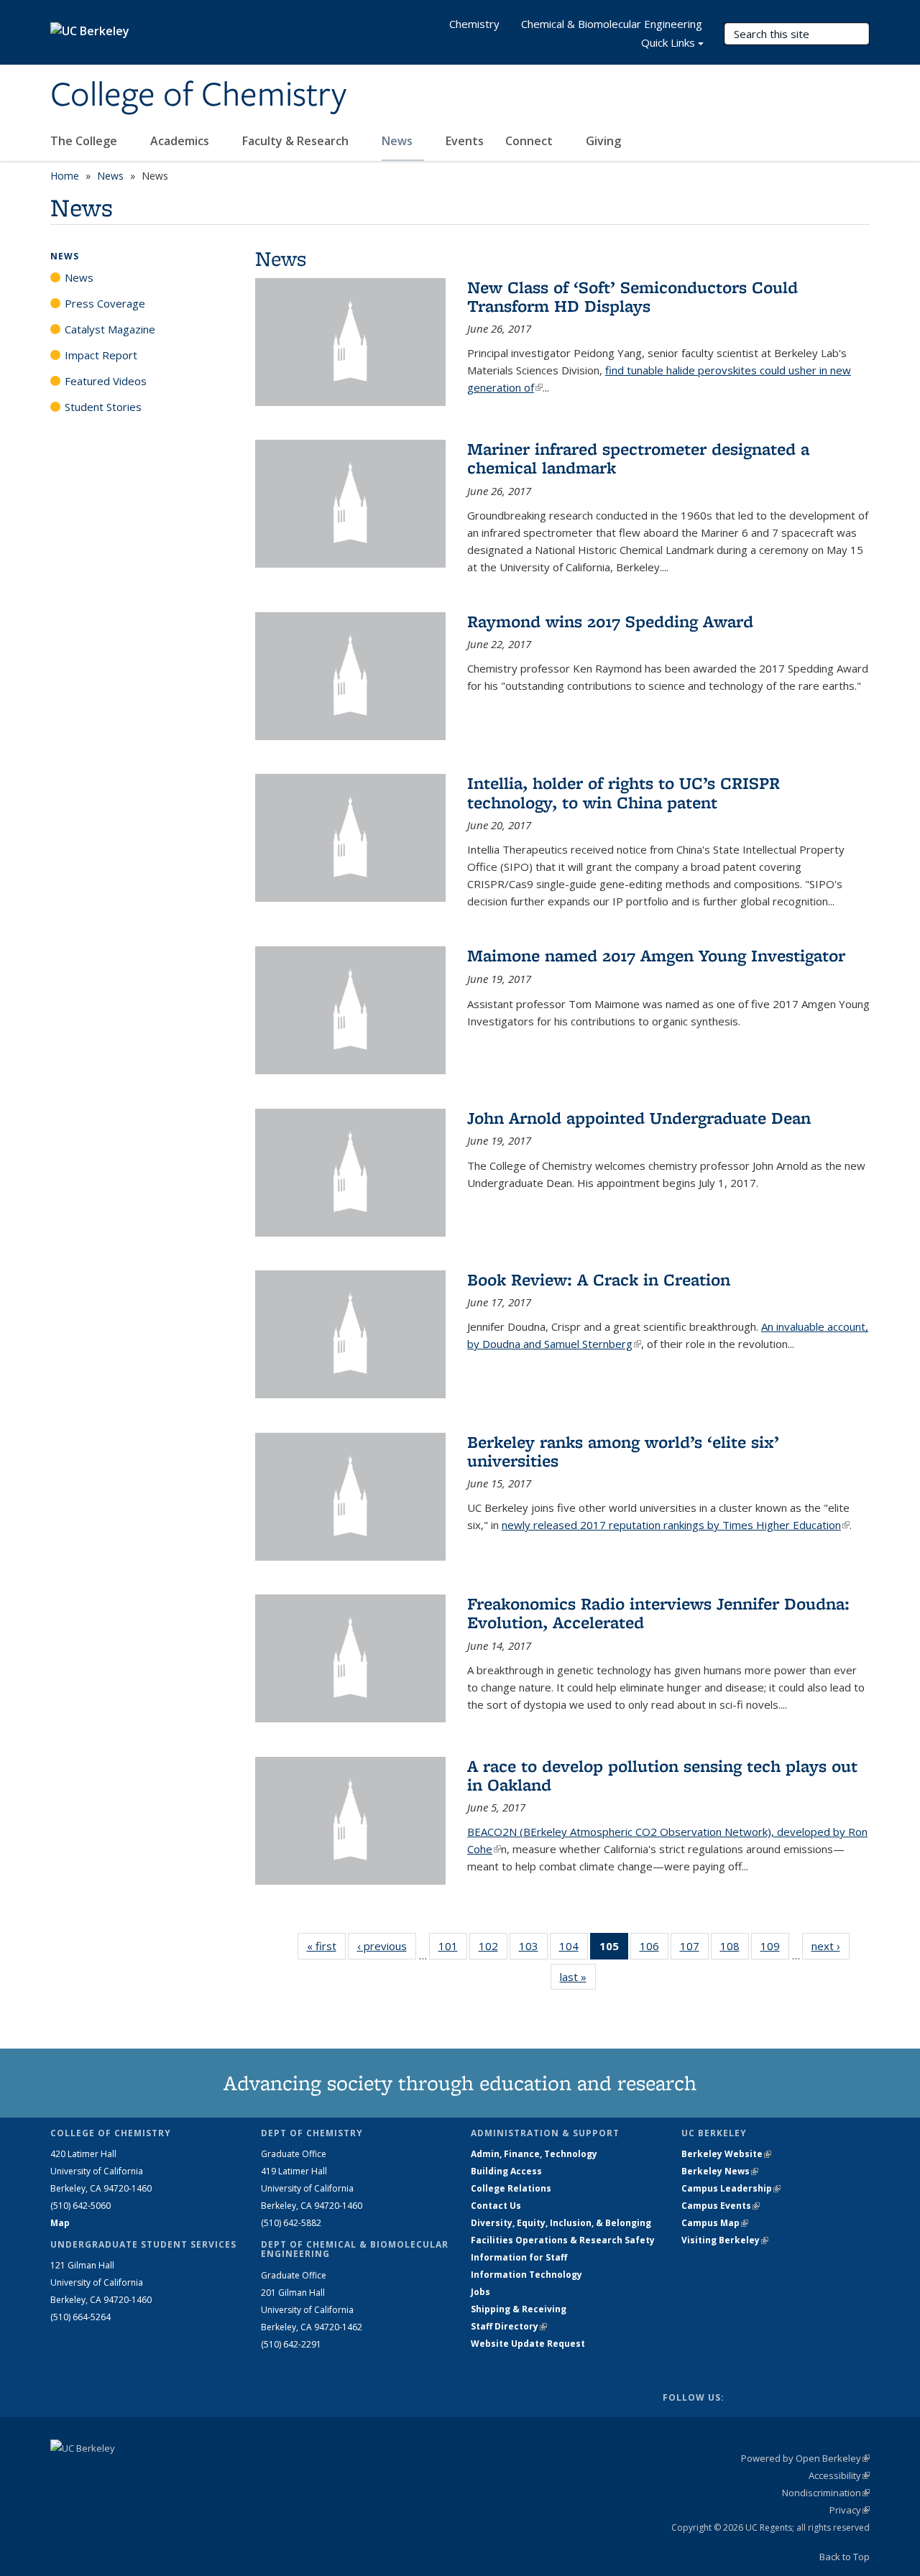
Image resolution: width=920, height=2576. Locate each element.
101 (453, 1949)
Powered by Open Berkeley (805, 2458)
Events (465, 141)
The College (85, 141)
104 (574, 1949)
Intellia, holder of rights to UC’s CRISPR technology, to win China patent (624, 792)
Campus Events (721, 2206)
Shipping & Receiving (519, 2309)
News (399, 141)
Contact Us (496, 2206)
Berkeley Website (726, 2154)
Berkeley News (720, 2171)
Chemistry (474, 24)
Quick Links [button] (668, 42)
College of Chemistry (198, 96)
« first (326, 1946)
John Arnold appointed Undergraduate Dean (639, 1118)
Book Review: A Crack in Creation (599, 1279)
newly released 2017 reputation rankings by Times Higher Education (676, 1525)
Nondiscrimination (826, 2493)
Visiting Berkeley (725, 2240)
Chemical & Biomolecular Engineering (612, 24)
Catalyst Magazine (110, 329)
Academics (181, 141)
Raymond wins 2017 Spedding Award (610, 621)
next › (831, 1946)
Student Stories (103, 407)
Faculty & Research (297, 141)
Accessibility (839, 2475)
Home (65, 176)
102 (493, 1949)
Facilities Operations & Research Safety (563, 2240)
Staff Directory (509, 2326)
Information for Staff (519, 2257)
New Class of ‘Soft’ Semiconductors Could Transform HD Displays (632, 296)
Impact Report (101, 355)
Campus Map (715, 2223)
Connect (530, 141)
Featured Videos (106, 381)
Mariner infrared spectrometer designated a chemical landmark (638, 458)
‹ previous (387, 1946)
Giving (603, 141)
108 (735, 1949)
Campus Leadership (731, 2188)
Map (60, 2223)
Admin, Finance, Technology (534, 2154)
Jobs (480, 2292)
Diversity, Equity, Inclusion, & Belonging (561, 2223)
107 (694, 1949)
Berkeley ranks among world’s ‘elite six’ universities (623, 1451)
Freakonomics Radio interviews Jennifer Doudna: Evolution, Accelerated (658, 1613)
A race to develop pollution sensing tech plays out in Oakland (662, 1775)
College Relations (511, 2188)
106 (654, 1949)
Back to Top (845, 2557)
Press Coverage (105, 303)
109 (775, 1949)
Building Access (506, 2171)
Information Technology (526, 2275)
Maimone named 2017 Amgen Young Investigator (656, 955)
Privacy (850, 2510)
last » (578, 1977)
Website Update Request (528, 2344)
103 (533, 1949)
